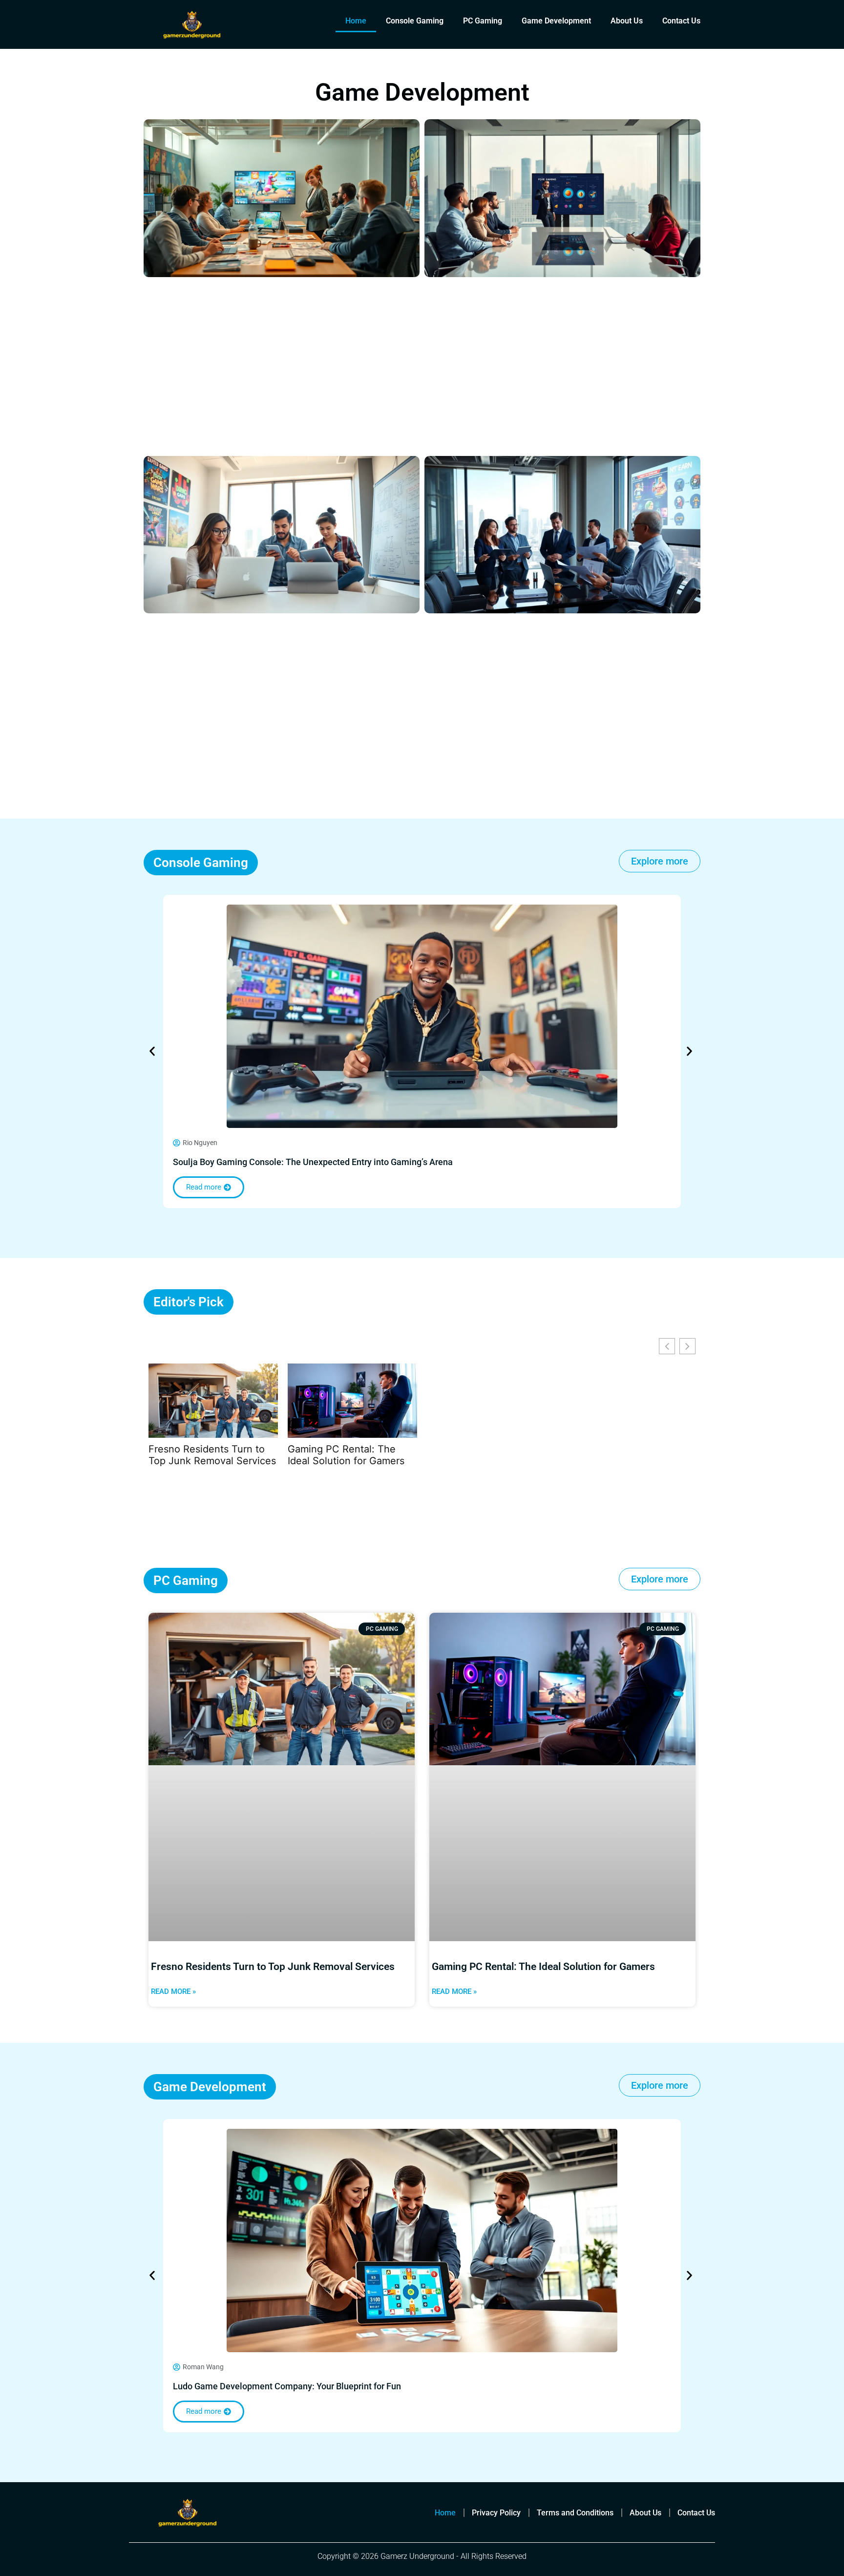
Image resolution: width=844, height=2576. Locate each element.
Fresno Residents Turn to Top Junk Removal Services (212, 1455)
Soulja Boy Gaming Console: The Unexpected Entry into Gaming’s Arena (313, 1162)
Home (356, 21)
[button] (152, 1051)
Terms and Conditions (575, 2513)
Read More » (173, 1992)
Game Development (556, 21)
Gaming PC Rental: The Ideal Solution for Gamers (346, 1455)
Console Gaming (415, 21)
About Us (627, 21)
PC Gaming (483, 21)
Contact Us (681, 21)
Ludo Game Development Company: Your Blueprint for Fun (287, 2386)
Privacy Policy (496, 2513)
